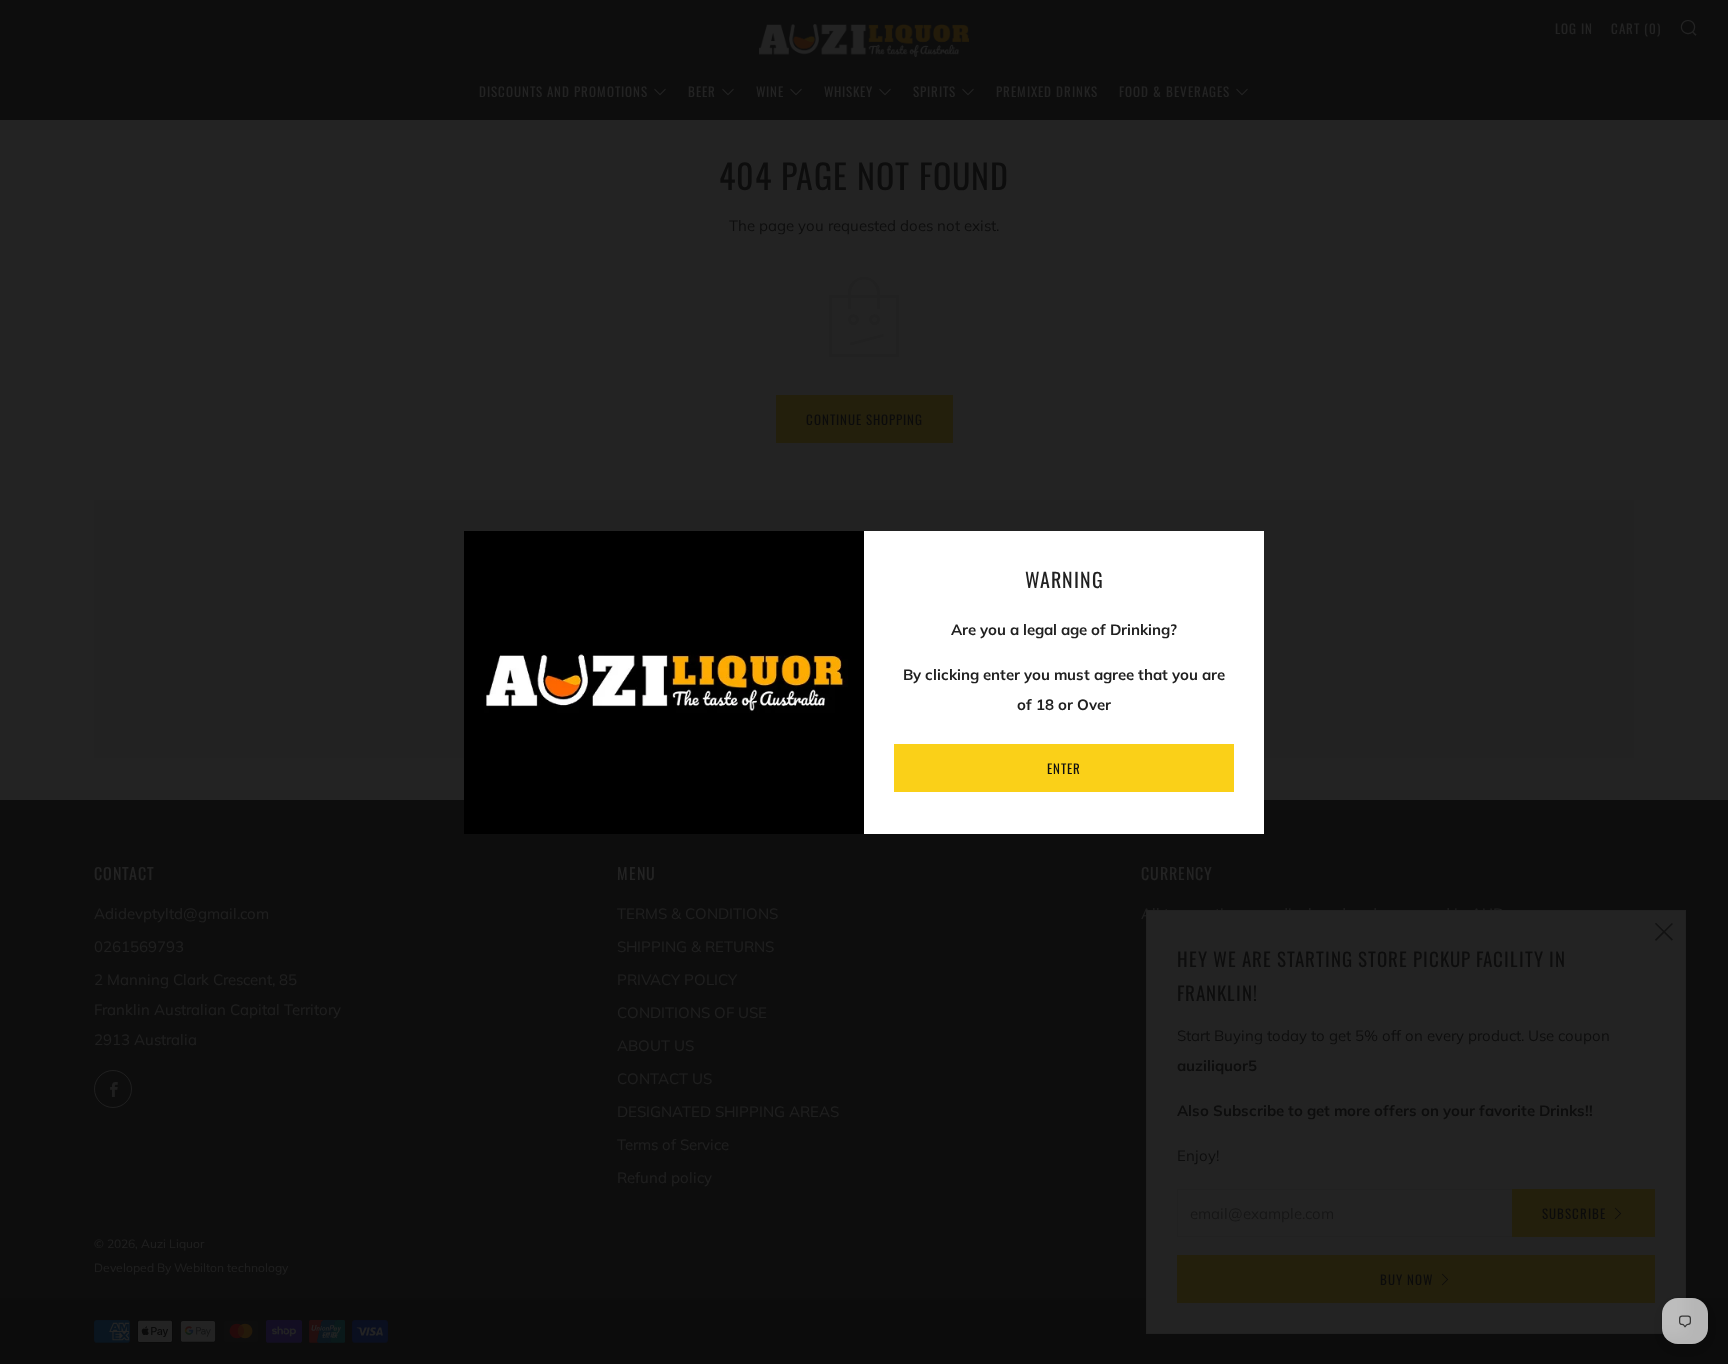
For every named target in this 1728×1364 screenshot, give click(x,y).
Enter (1064, 768)
